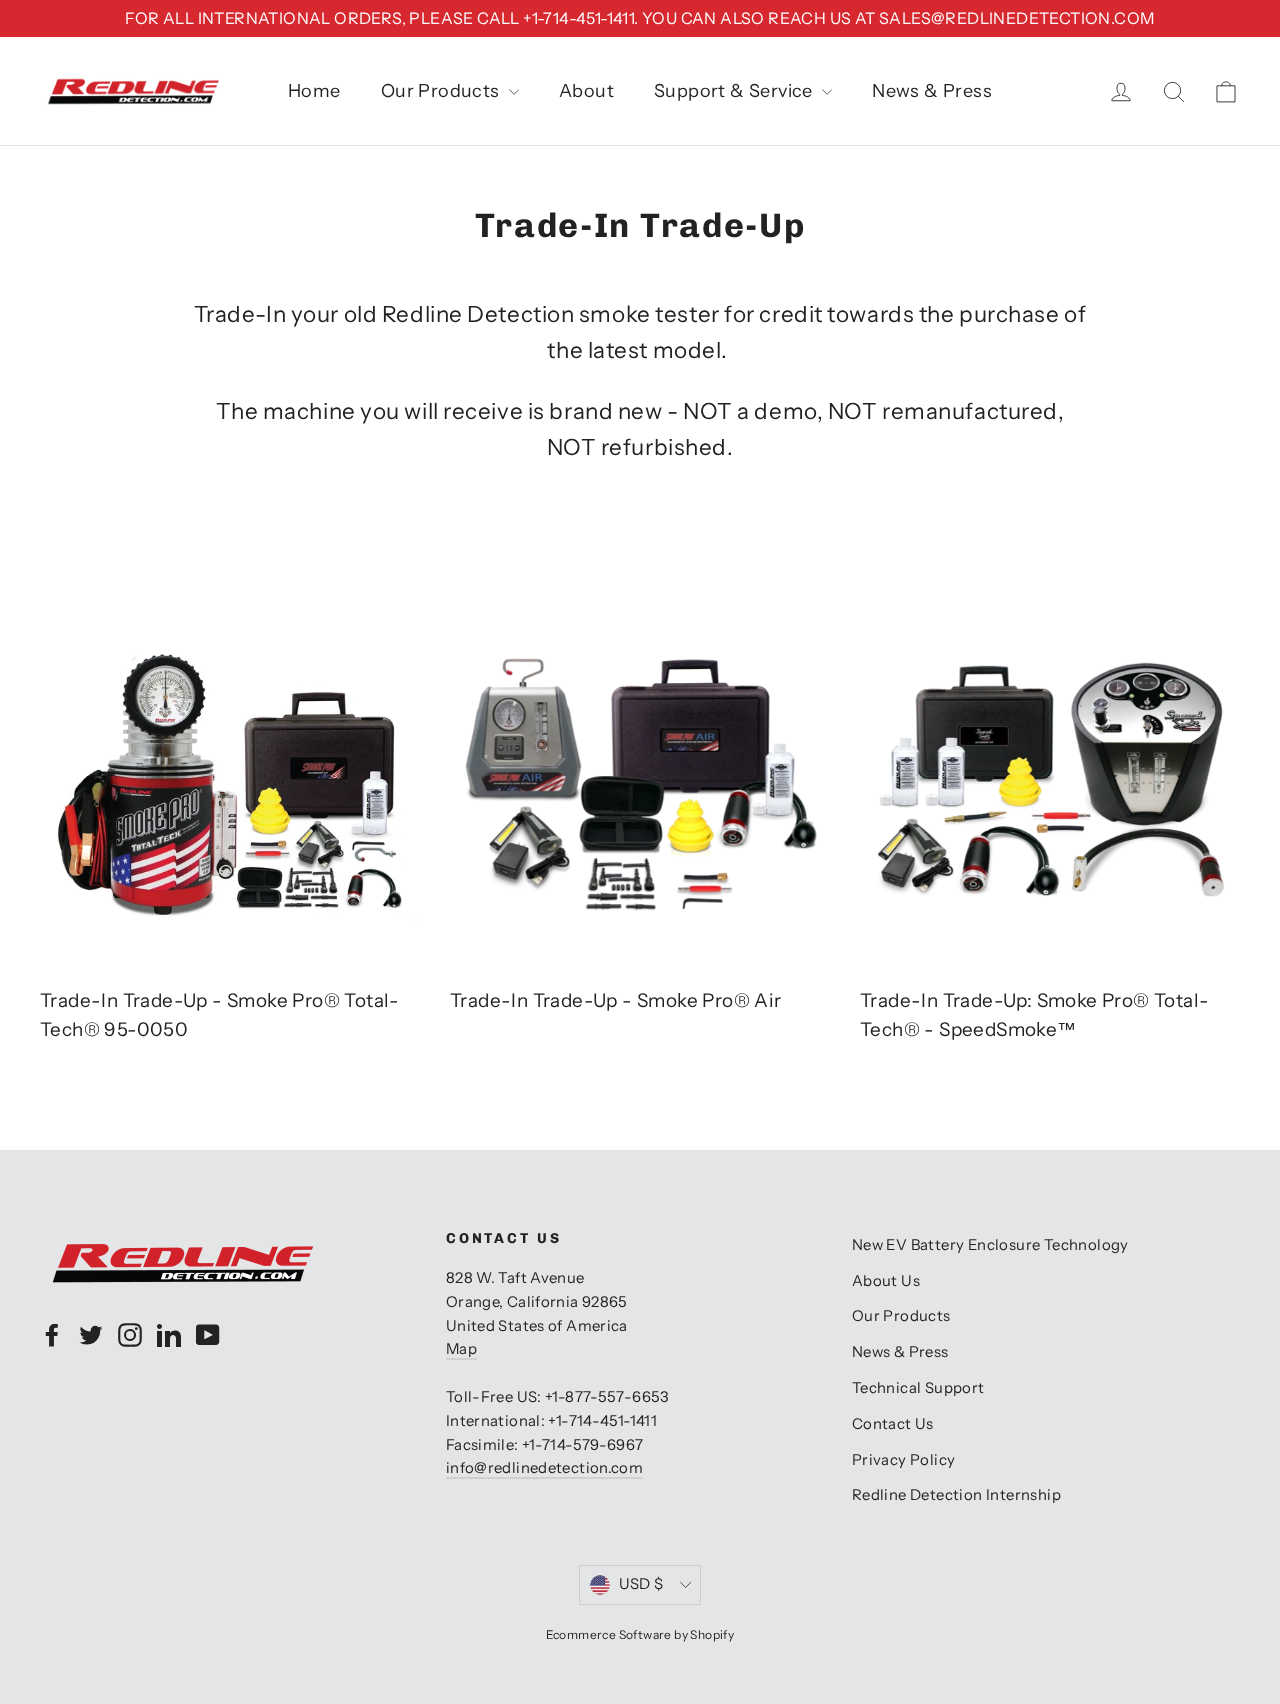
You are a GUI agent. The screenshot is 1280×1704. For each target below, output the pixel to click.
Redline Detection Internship (956, 1495)
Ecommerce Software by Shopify (640, 1634)
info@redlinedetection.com (544, 1468)
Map (461, 1349)
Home (314, 91)
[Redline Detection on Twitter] (91, 1335)
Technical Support (918, 1388)
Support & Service (735, 91)
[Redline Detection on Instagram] (130, 1335)
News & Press (932, 91)
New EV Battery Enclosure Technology (990, 1245)
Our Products (442, 91)
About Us (886, 1281)
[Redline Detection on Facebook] (52, 1335)
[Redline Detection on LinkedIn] (169, 1335)
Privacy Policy (904, 1460)
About (586, 91)
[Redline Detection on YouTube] (208, 1335)
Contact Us (893, 1424)
